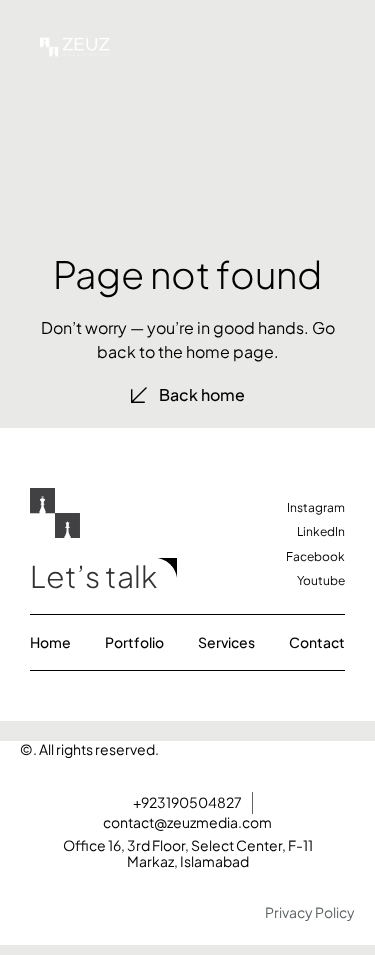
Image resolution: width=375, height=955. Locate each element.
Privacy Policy (310, 912)
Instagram (316, 507)
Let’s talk (93, 576)
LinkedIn (321, 531)
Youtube (321, 580)
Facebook (315, 556)
